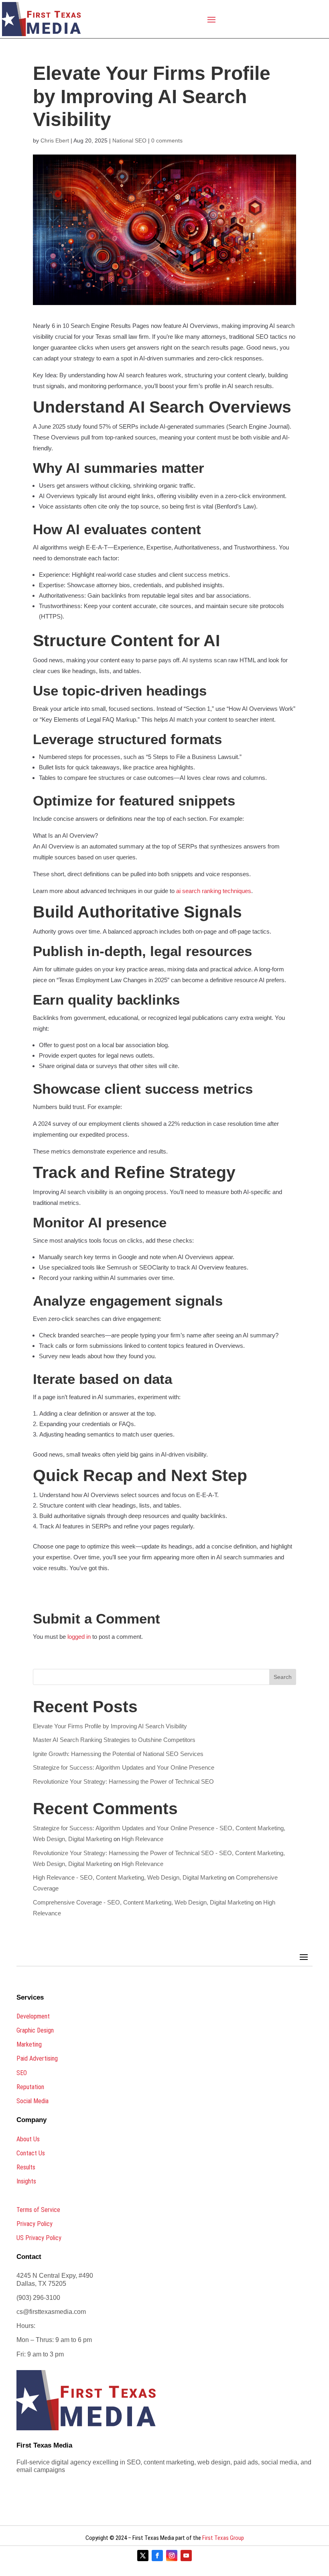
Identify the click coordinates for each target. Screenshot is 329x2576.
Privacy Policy (35, 2224)
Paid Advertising (37, 2058)
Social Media (32, 2101)
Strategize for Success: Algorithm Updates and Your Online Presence (124, 1767)
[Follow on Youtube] (186, 2556)
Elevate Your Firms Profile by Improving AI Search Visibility (110, 1726)
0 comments (167, 140)
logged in (79, 1637)
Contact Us (31, 2153)
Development (33, 2016)
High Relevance (142, 1839)
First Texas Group (223, 2538)
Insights (26, 2181)
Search (283, 1677)
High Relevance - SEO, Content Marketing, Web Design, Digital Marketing (130, 1877)
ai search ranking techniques (214, 891)
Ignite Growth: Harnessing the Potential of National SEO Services (118, 1754)
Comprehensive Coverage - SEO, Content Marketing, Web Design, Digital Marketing (143, 1902)
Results (26, 2167)
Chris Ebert (55, 140)
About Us (28, 2139)
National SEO (129, 140)
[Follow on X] (143, 2556)
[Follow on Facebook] (157, 2556)
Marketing (29, 2044)
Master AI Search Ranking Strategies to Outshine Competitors (114, 1740)
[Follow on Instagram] (172, 2556)
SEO (22, 2073)
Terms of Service (38, 2210)
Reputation (30, 2087)
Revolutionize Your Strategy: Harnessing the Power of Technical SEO (123, 1781)
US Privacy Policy (39, 2238)
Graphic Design (35, 2030)
